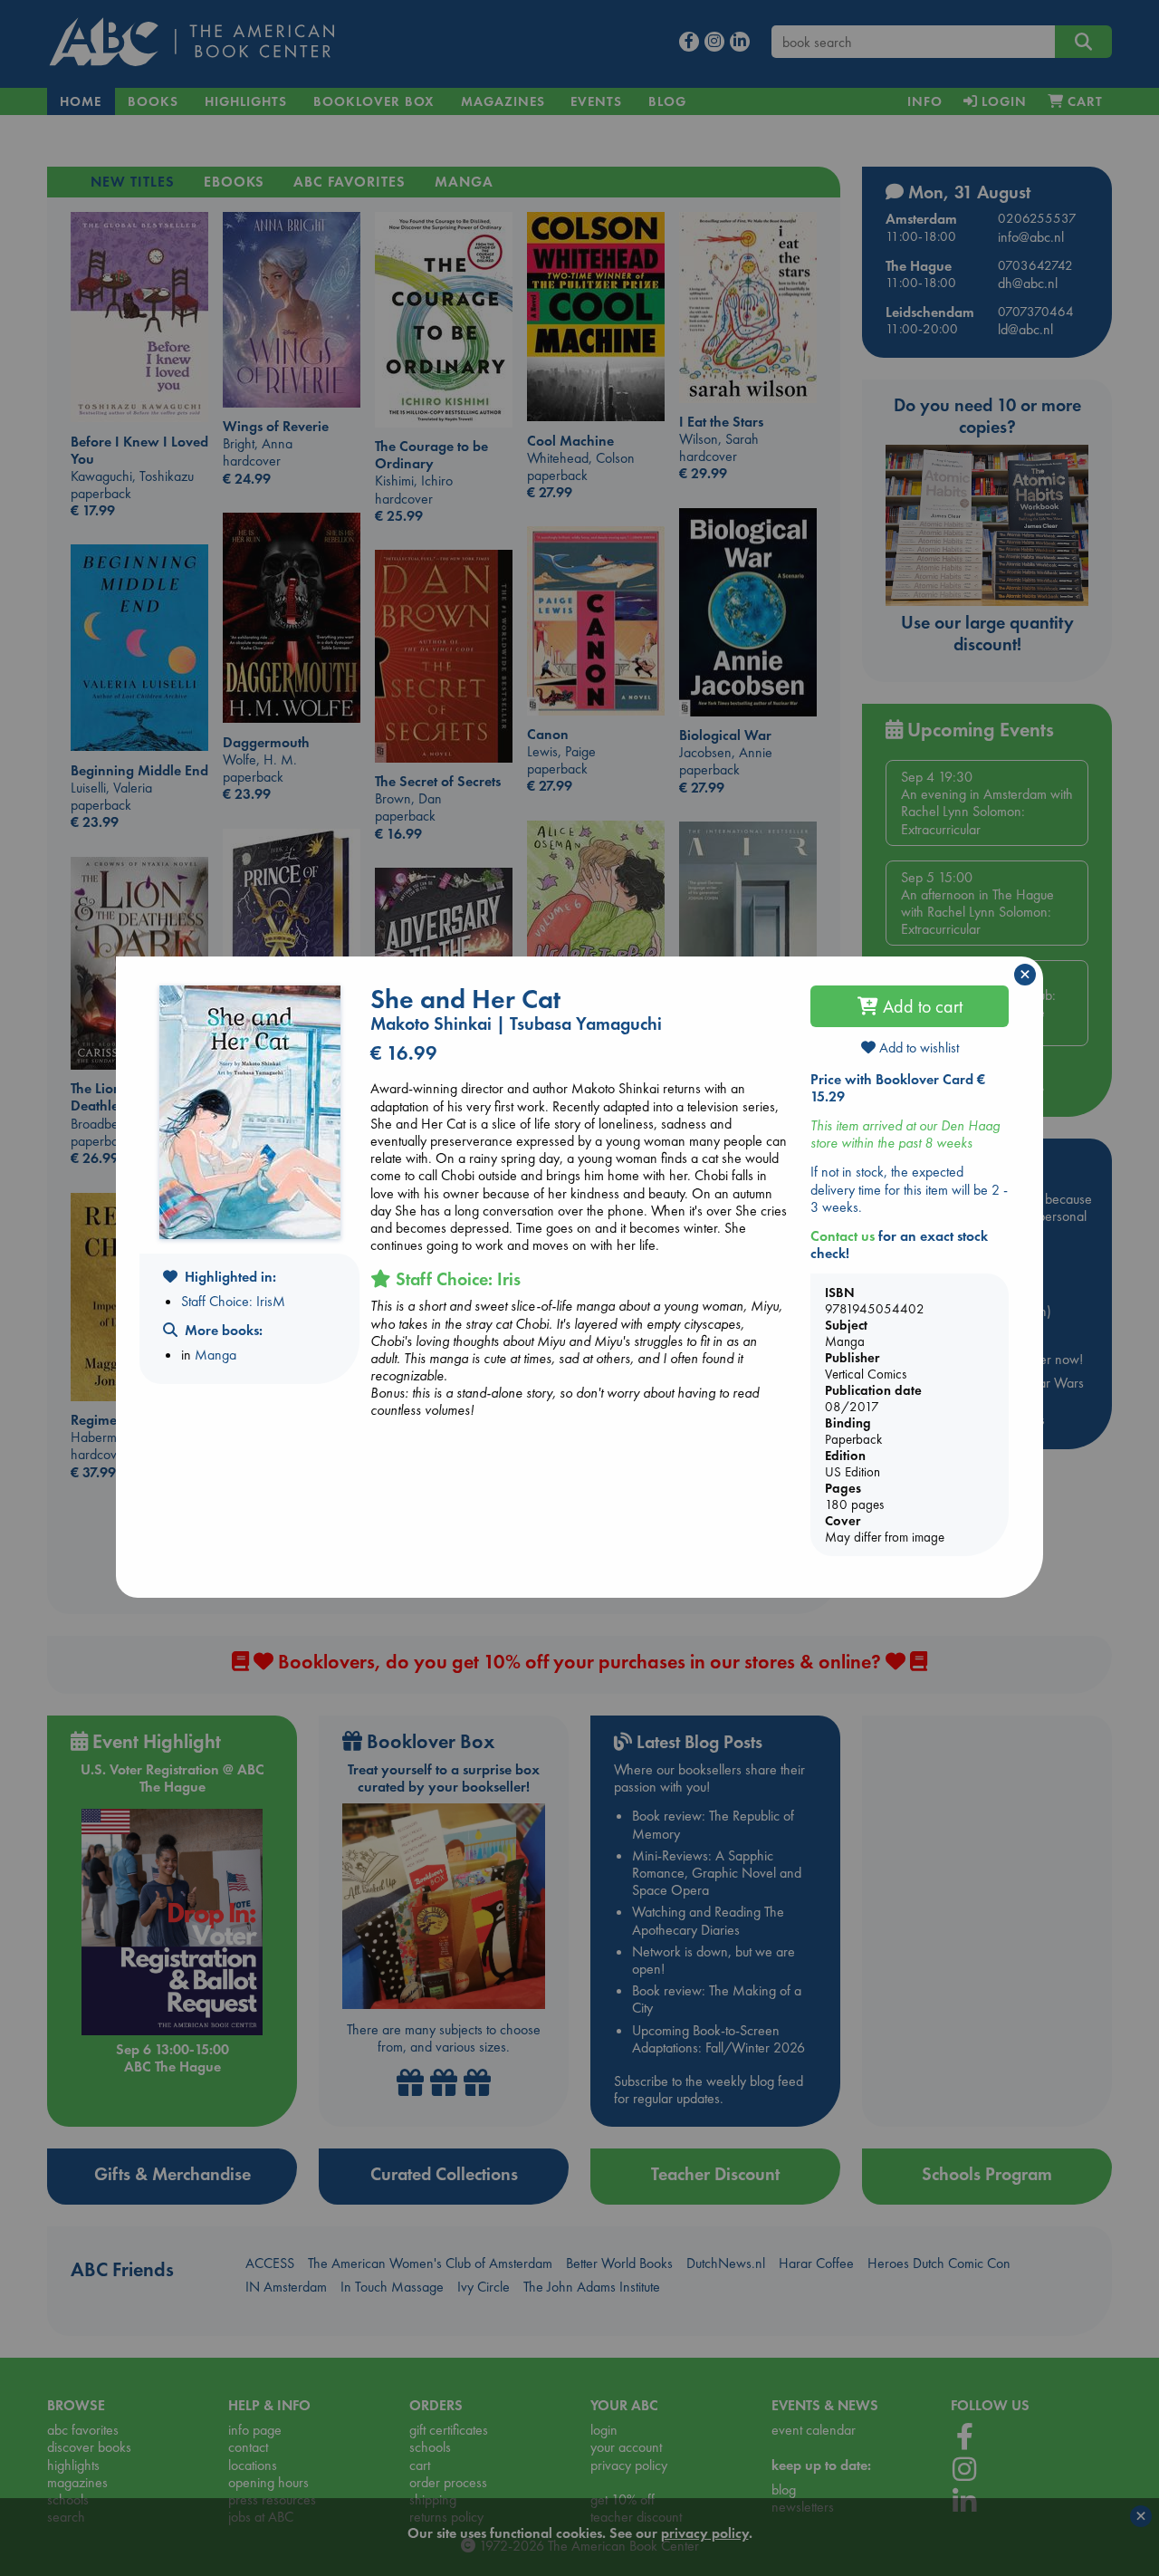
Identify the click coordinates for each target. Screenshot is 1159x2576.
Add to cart (920, 1006)
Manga (216, 1355)
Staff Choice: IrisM (233, 1301)
